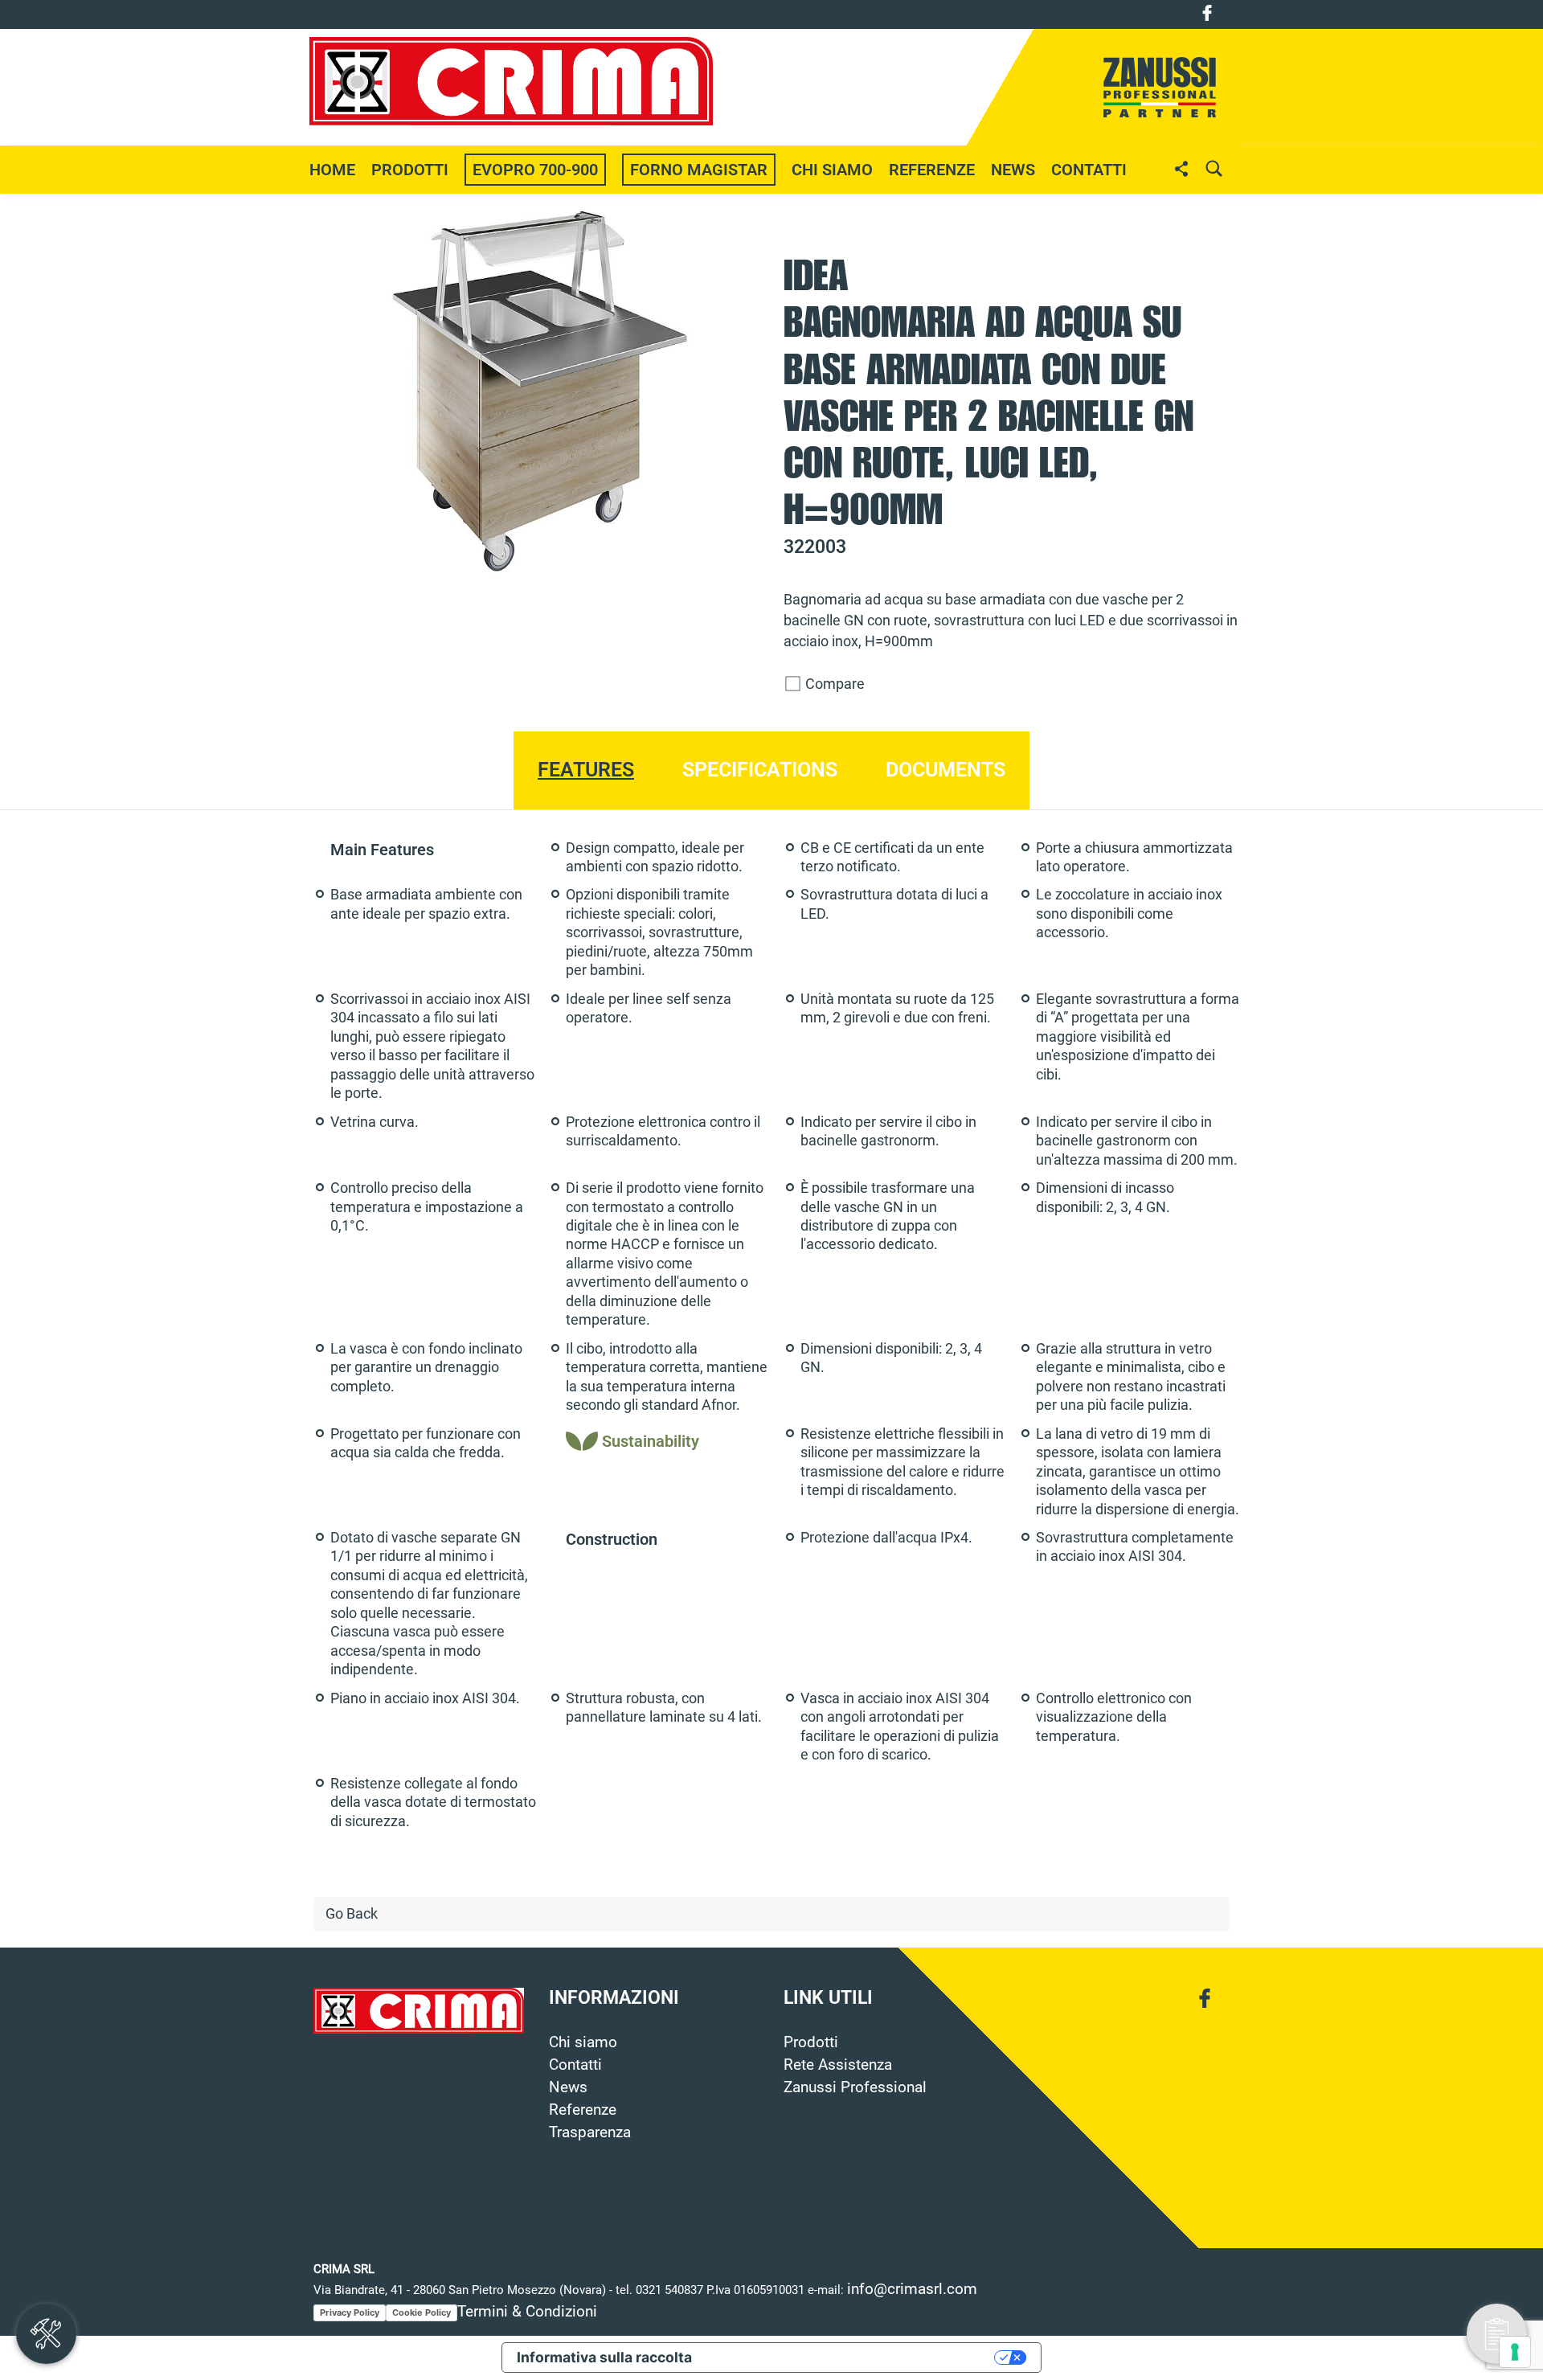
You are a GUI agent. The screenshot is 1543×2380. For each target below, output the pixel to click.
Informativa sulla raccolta (604, 2357)
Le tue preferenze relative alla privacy (852, 2357)
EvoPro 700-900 (535, 170)
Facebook (1207, 13)
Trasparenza (590, 2132)
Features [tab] (586, 770)
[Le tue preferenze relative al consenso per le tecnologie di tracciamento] (1515, 2352)
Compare (833, 684)
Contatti (1089, 170)
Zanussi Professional (855, 2087)
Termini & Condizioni (527, 2312)
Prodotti (811, 2042)
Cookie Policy (422, 2312)
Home (332, 170)
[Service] (46, 2334)
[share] (1181, 168)
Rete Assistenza (838, 2065)
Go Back (352, 1914)
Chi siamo (832, 170)
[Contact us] (1497, 2334)
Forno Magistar (699, 170)
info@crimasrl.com (912, 2289)
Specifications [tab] (760, 770)
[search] (1214, 168)
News (568, 2087)
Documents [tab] (945, 770)
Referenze (932, 170)
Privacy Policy (350, 2312)
